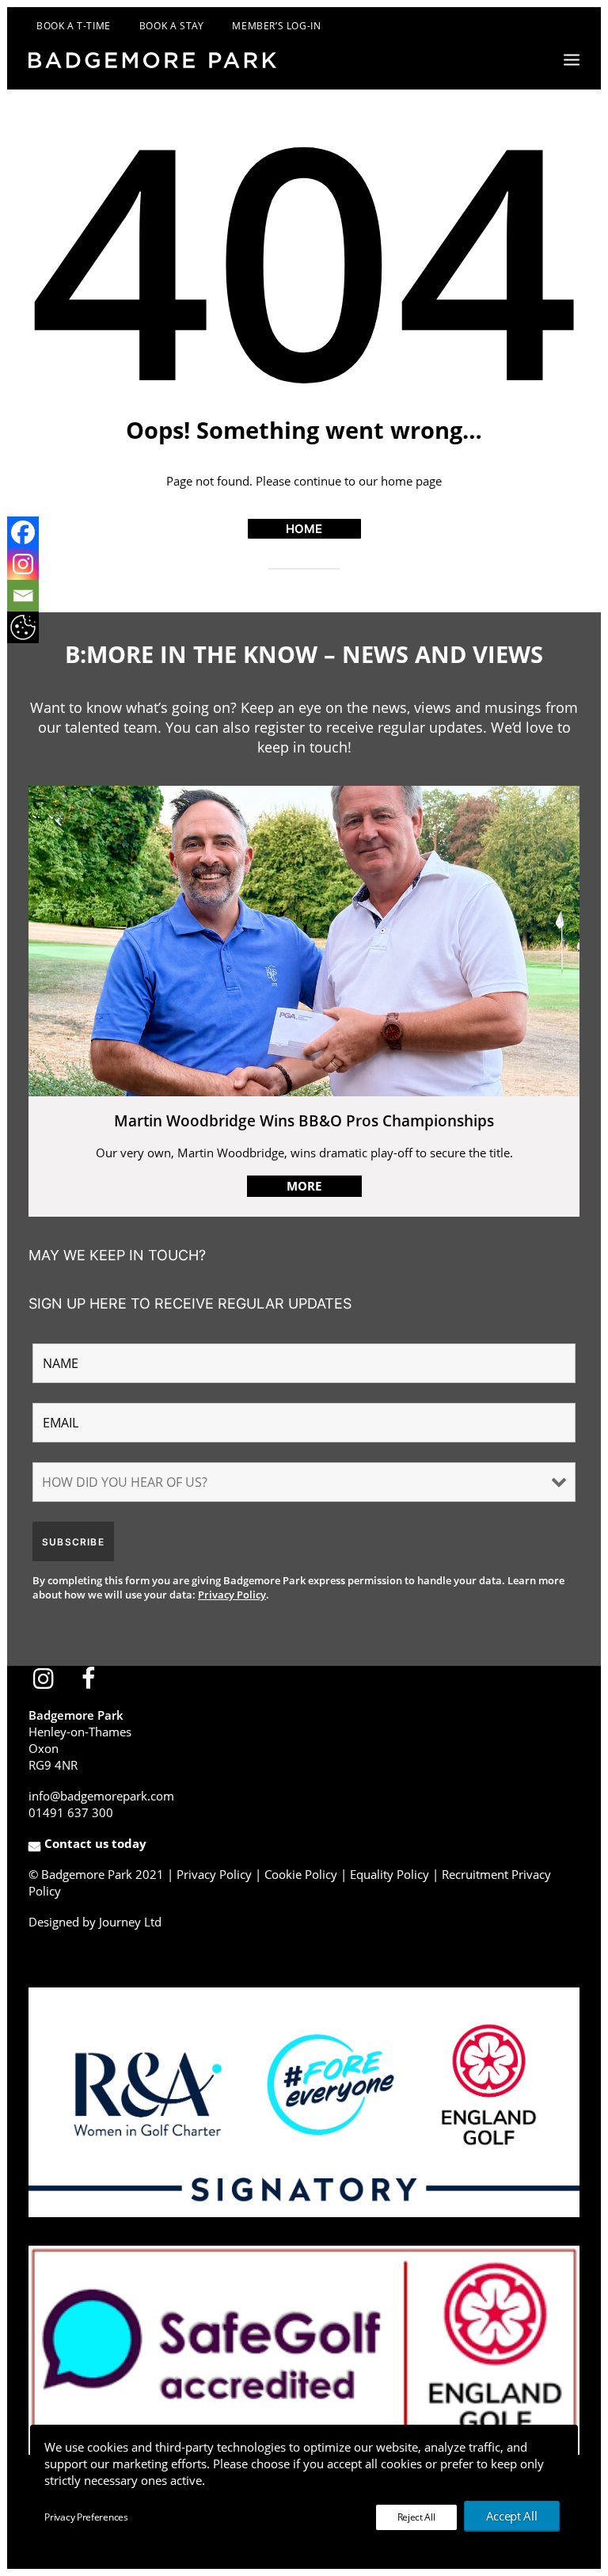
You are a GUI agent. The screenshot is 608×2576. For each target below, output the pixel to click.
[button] (572, 59)
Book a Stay (172, 26)
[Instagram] (23, 562)
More (304, 1186)
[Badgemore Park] (152, 60)
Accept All (512, 2516)
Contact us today (95, 1843)
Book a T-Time (74, 26)
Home (304, 529)
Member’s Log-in (276, 26)
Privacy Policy (232, 1595)
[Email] (23, 594)
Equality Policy (389, 1874)
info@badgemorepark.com (101, 1796)
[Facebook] (23, 531)
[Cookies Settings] (23, 626)
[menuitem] (59, 26)
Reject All (416, 2517)
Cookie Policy (301, 1874)
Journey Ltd (130, 1922)
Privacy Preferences (86, 2517)
